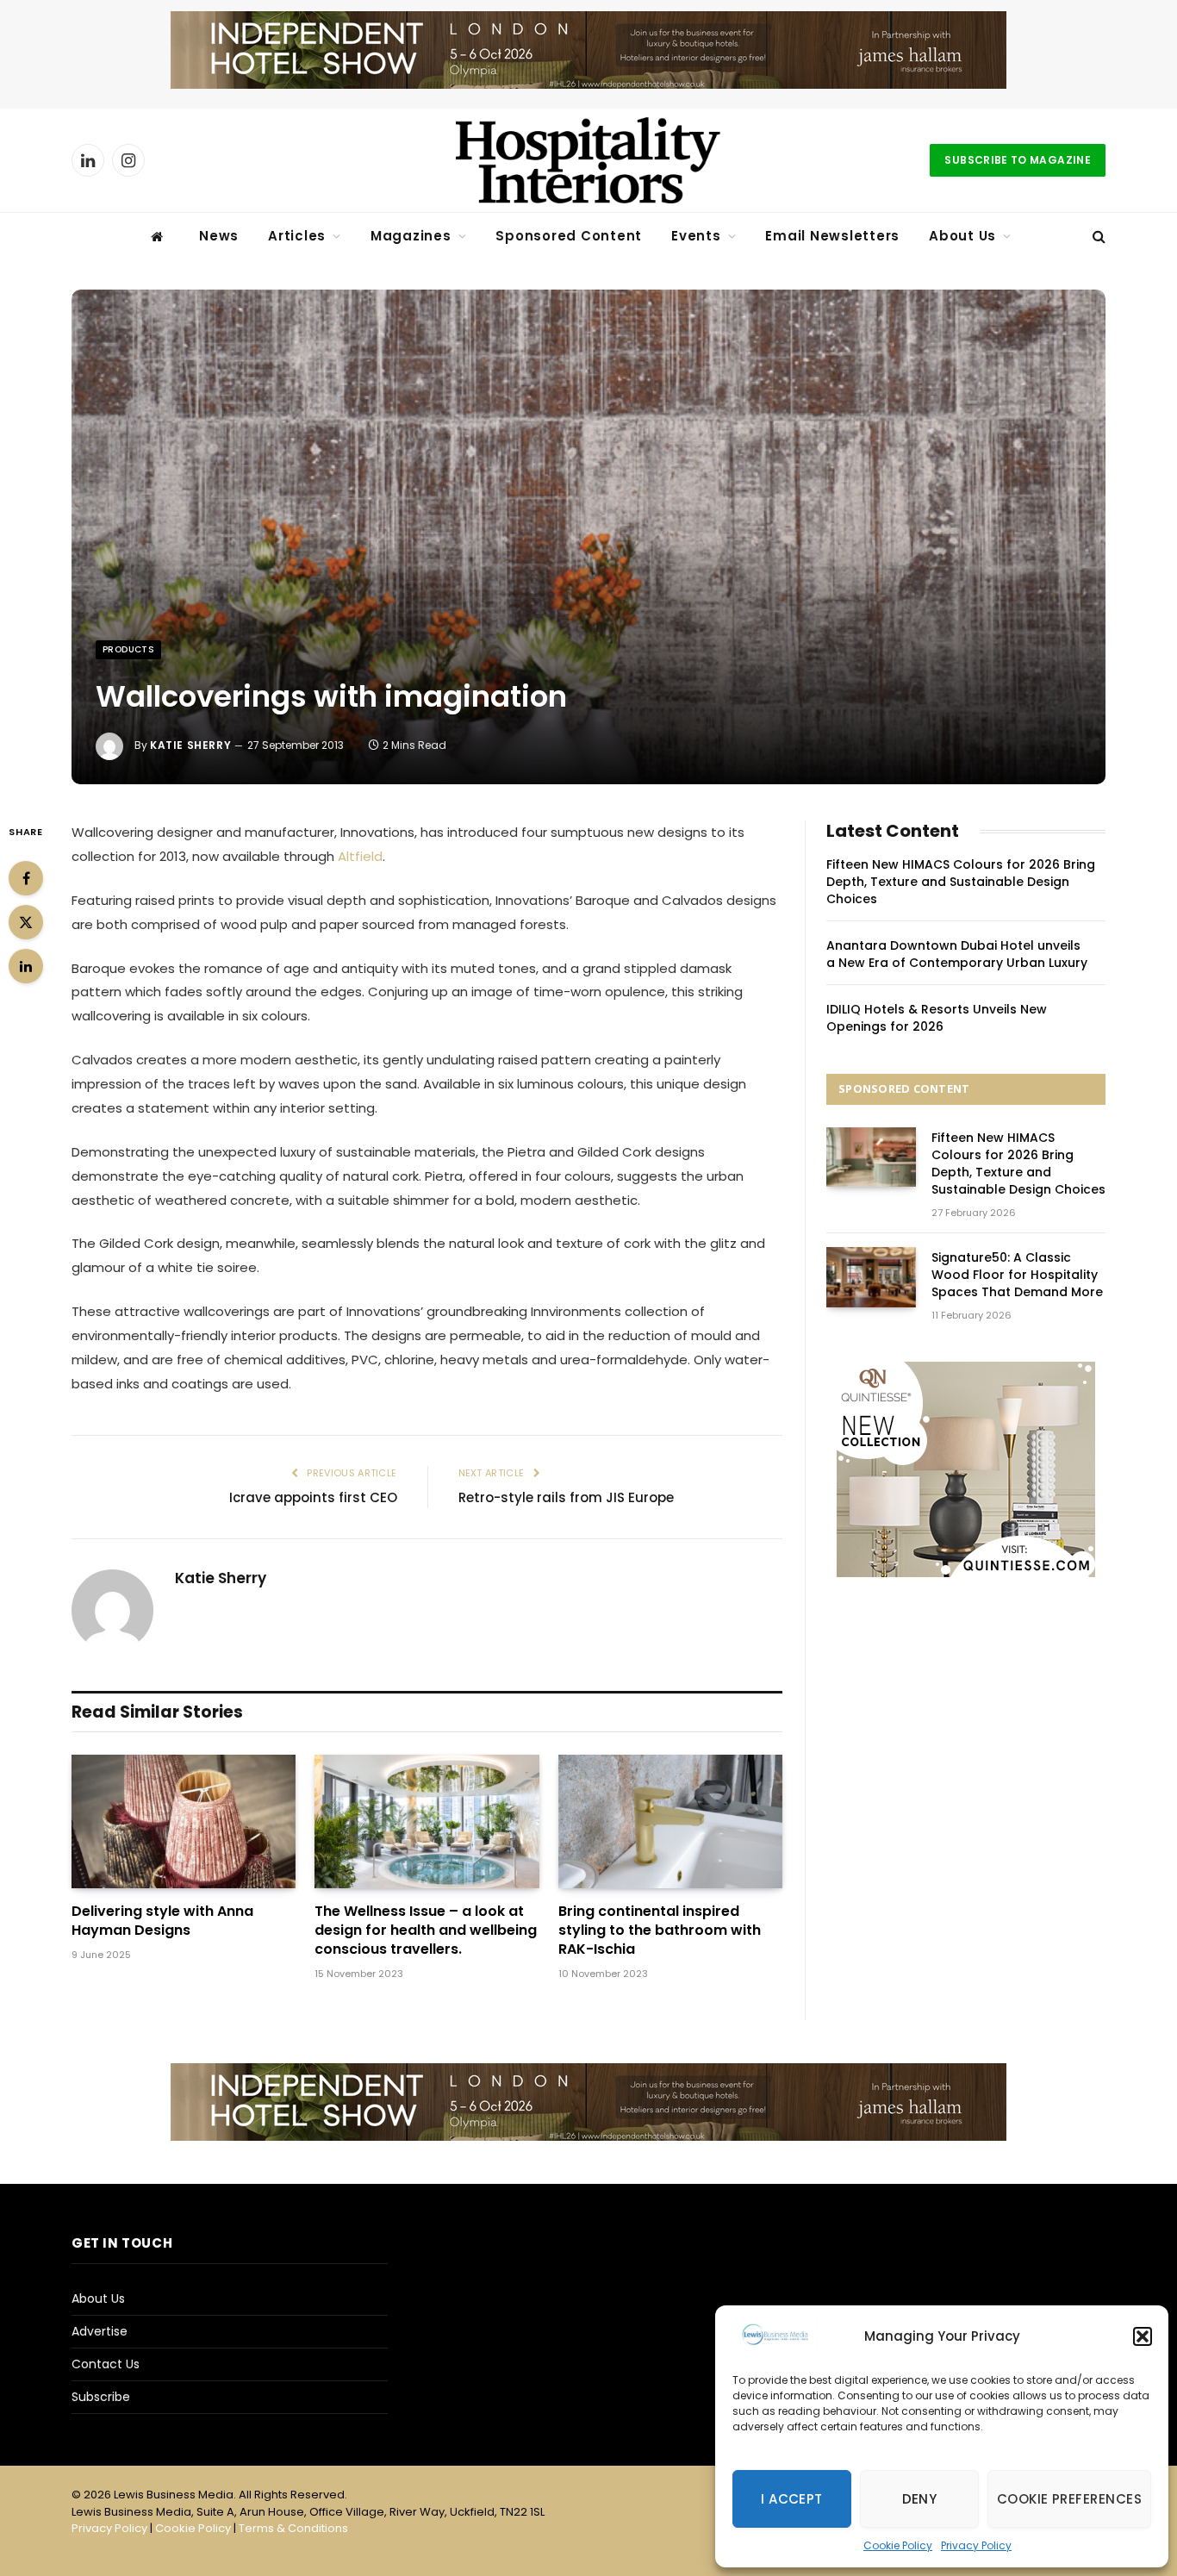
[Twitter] (26, 922)
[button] (1143, 2336)
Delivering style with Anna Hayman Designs (162, 1921)
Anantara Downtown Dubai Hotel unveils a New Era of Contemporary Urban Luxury (957, 954)
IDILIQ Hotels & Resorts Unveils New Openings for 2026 (937, 1018)
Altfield (360, 856)
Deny (920, 2499)
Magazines (411, 236)
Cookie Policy (898, 2545)
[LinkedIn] (26, 966)
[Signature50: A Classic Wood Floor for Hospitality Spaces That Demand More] (871, 1277)
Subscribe (101, 2397)
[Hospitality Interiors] (588, 160)
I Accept (792, 2499)
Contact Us (106, 2364)
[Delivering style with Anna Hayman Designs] (184, 1821)
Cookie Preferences (1069, 2499)
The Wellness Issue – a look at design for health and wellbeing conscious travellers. (426, 1930)
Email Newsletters (832, 236)
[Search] (1097, 237)
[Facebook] (26, 878)
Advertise (100, 2331)
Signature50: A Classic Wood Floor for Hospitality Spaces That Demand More (1017, 1275)
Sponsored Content (569, 236)
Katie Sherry (190, 745)
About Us (962, 236)
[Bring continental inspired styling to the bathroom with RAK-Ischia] (670, 1821)
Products (128, 649)
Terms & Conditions (293, 2528)
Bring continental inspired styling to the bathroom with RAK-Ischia (660, 1930)
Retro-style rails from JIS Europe (566, 1497)
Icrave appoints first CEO (313, 1497)
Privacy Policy (976, 2545)
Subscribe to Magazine (1018, 160)
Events (696, 236)
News (219, 236)
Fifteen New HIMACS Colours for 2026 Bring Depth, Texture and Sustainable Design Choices (961, 882)
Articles (297, 236)
